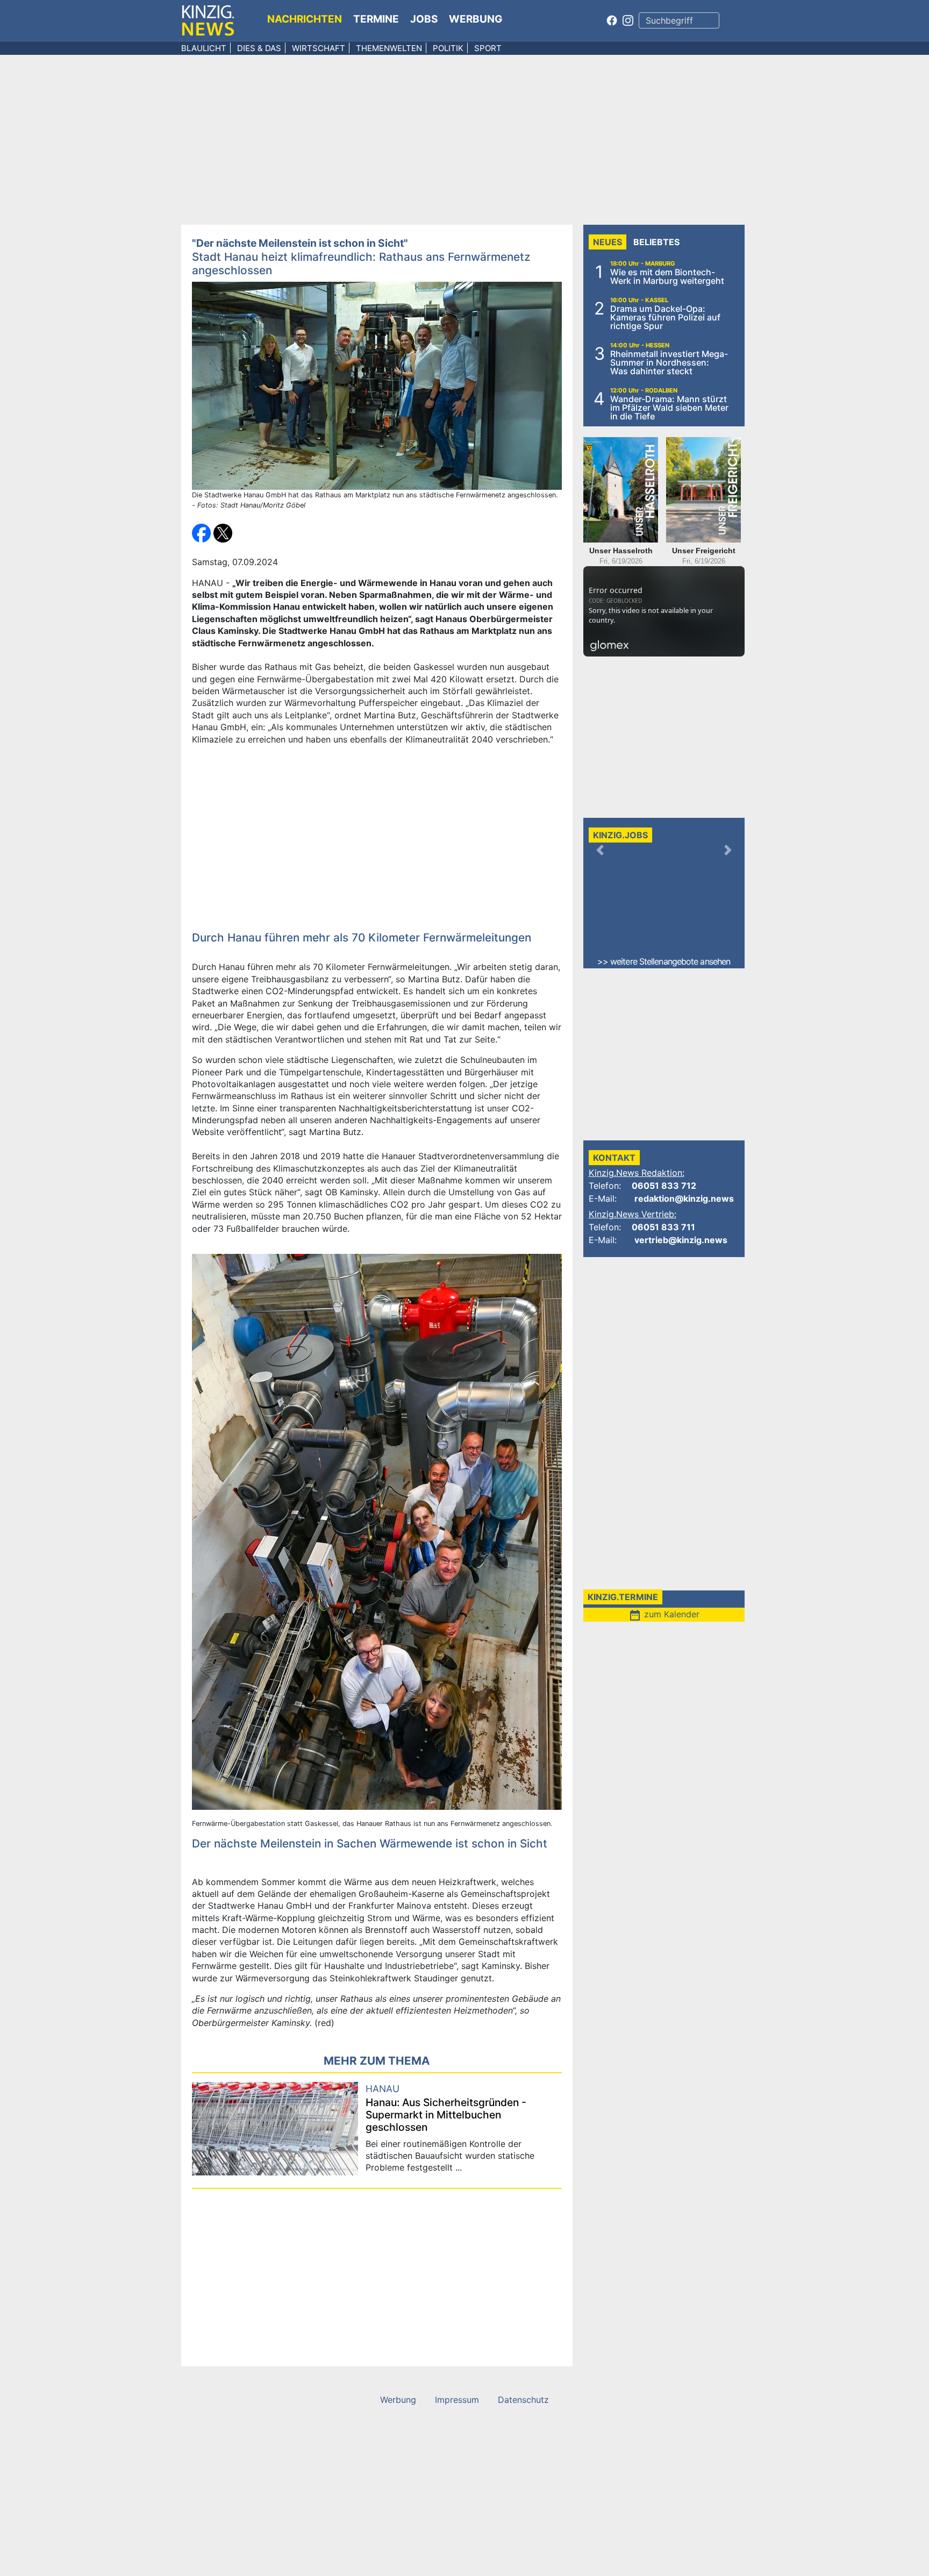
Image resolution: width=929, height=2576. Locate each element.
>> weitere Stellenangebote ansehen (664, 961)
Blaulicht (204, 48)
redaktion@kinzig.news (684, 1198)
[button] (203, 532)
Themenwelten (389, 48)
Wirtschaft (319, 48)
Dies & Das (259, 48)
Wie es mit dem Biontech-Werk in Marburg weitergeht (667, 276)
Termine (376, 19)
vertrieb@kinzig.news (681, 1240)
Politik (448, 48)
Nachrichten (305, 19)
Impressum (457, 2400)
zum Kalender (664, 1614)
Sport (488, 48)
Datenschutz (523, 2400)
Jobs (424, 19)
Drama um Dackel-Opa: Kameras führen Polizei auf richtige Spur (665, 317)
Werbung (476, 19)
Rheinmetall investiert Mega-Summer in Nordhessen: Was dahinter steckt (669, 362)
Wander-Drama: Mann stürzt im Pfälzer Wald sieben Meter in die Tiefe (669, 408)
